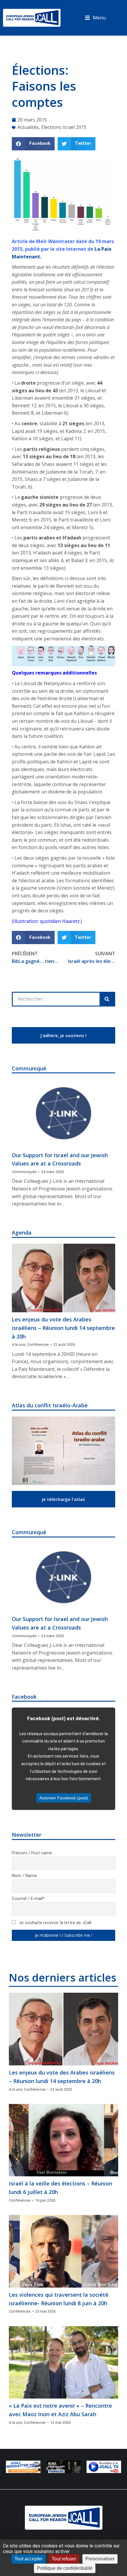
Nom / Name (24, 1876)
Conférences (38, 1345)
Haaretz (71, 921)
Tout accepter (29, 2559)
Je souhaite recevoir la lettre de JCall (54, 1923)
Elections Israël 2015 (64, 127)
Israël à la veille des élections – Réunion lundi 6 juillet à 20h (61, 2188)
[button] (95, 18)
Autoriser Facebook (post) (64, 1798)
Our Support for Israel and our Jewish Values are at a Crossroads (60, 1159)
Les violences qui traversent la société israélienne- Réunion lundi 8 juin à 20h (59, 2299)
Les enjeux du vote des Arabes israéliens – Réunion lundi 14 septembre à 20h (63, 1328)
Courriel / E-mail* (28, 1899)
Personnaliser (100, 2559)
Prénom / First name (32, 1853)
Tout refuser (64, 2559)
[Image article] (63, 1113)
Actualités (28, 127)
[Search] (107, 999)
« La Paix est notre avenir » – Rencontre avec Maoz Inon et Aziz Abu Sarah (60, 2410)
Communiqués (24, 1172)
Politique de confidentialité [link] (65, 2568)
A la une (18, 1345)
